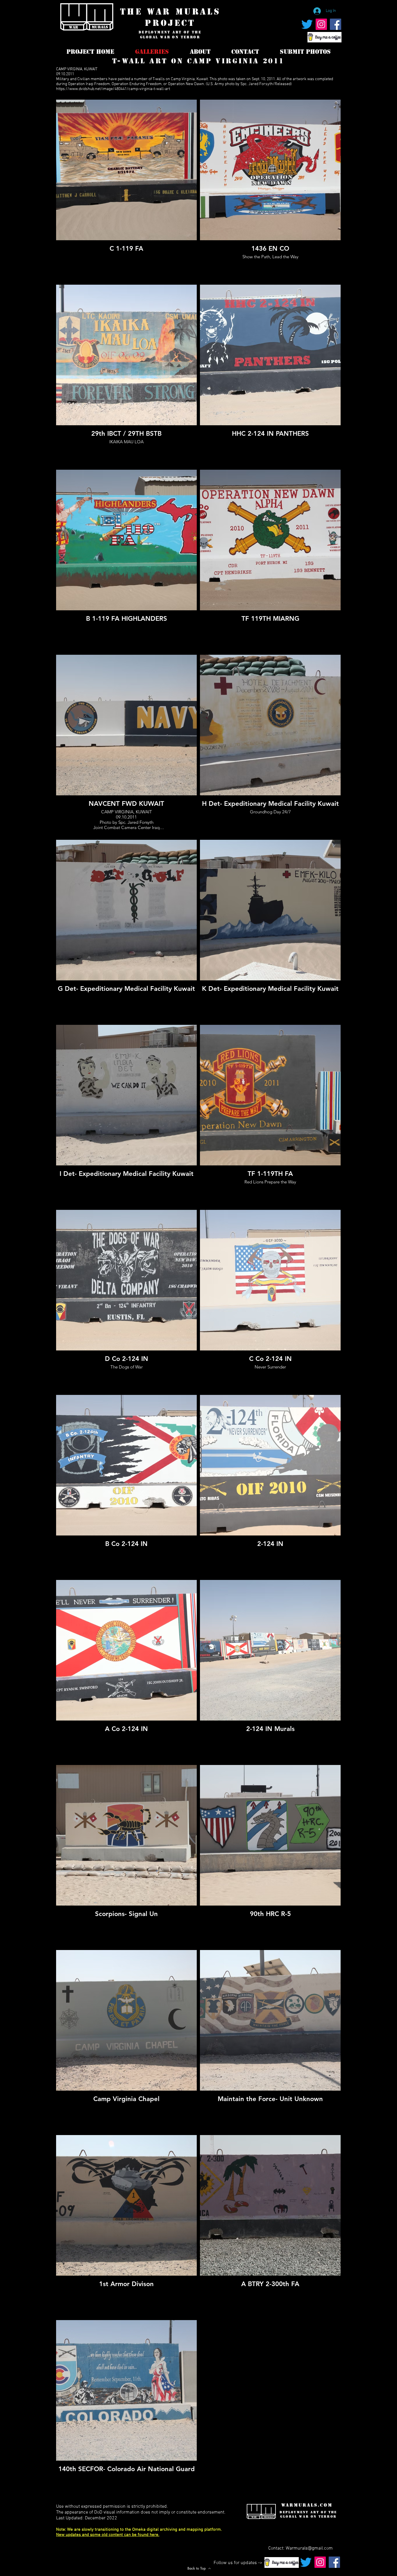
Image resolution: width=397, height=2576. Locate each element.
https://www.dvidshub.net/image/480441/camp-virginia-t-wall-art (113, 89)
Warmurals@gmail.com (309, 2548)
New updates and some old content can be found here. (108, 2535)
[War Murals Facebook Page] (336, 24)
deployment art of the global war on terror (170, 35)
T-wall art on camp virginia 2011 (198, 61)
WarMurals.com (307, 2505)
